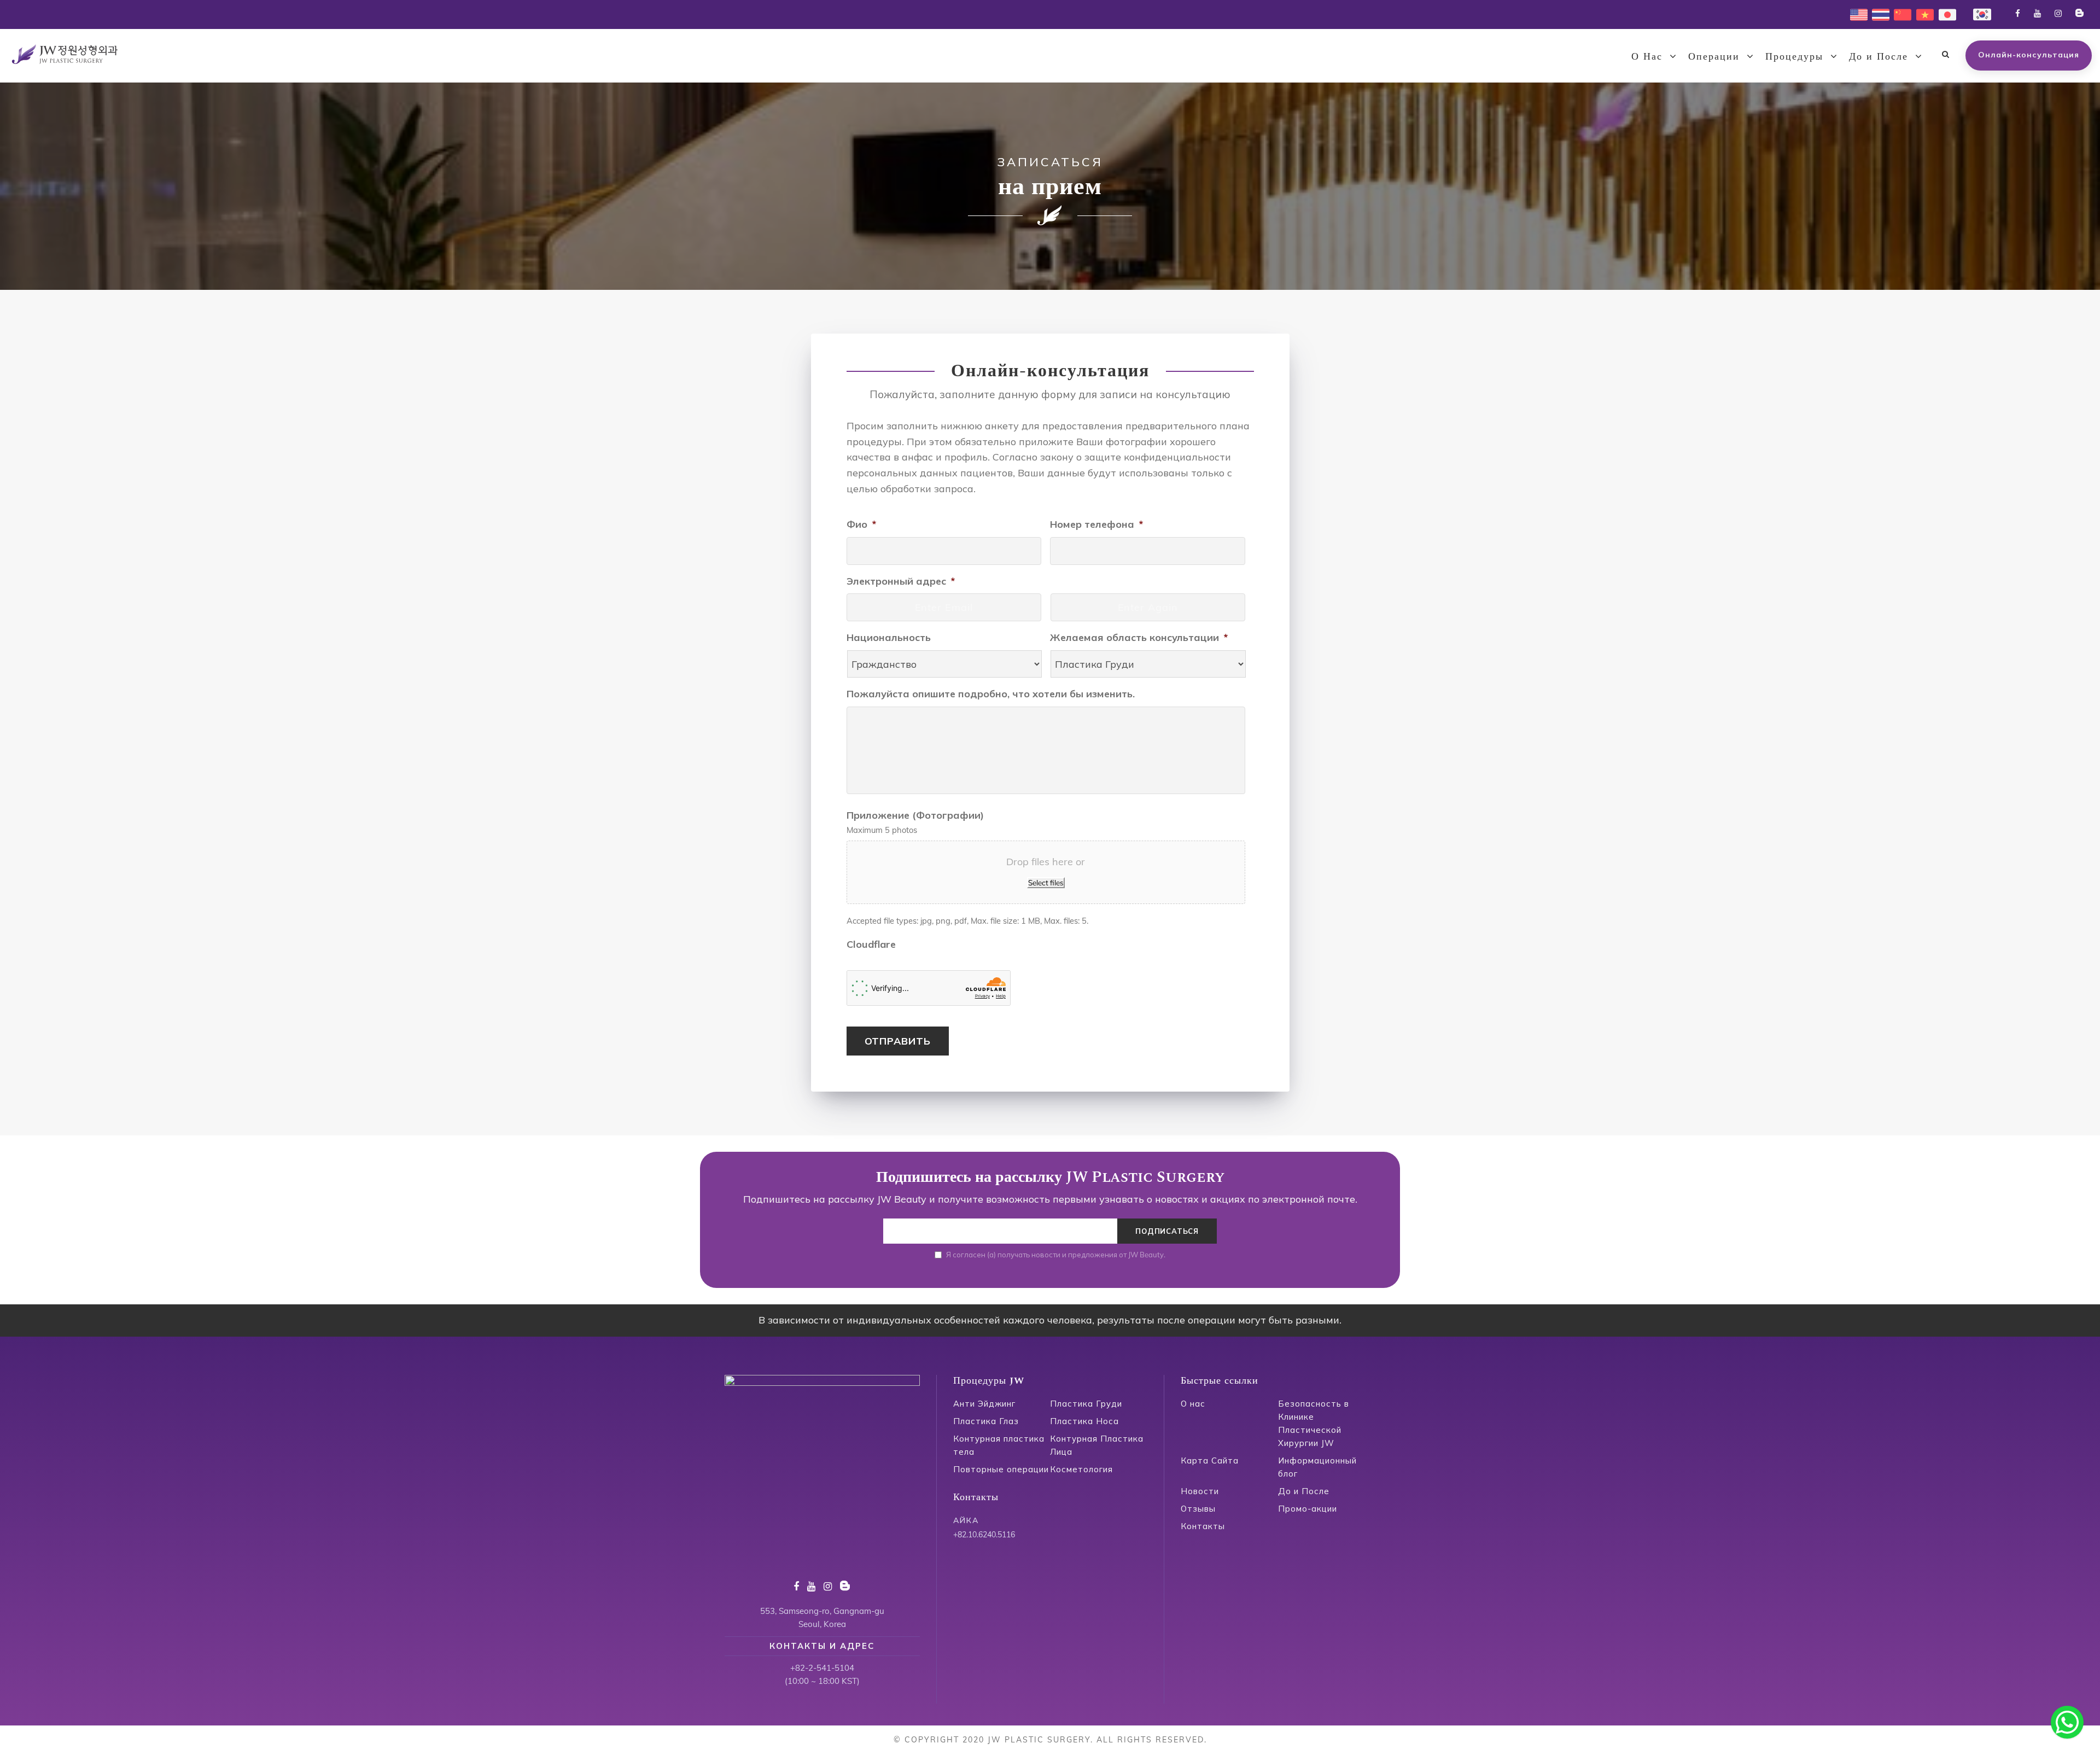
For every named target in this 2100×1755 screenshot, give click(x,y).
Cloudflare (871, 944)
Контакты (1203, 1526)
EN (1856, 13)
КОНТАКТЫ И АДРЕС (822, 1646)
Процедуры (1794, 57)
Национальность (889, 637)
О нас (1193, 1404)
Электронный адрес (901, 581)
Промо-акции (1308, 1509)
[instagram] (2058, 13)
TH (1877, 13)
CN (1900, 13)
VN (1922, 13)
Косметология (1081, 1469)
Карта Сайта (1210, 1460)
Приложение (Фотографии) (915, 815)
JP (1943, 13)
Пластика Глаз (986, 1421)
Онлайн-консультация (2029, 55)
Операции (1714, 57)
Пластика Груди (1086, 1404)
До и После (1879, 57)
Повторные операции (1001, 1469)
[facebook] (2018, 13)
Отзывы (1198, 1509)
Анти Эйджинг (984, 1404)
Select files (1046, 883)
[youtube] (2037, 13)
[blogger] (2079, 13)
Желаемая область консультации (1139, 637)
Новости (1200, 1491)
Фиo (861, 524)
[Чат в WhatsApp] (2067, 1722)
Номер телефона (1096, 524)
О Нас (1647, 57)
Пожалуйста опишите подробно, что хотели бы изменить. (991, 694)
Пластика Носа (1084, 1421)
